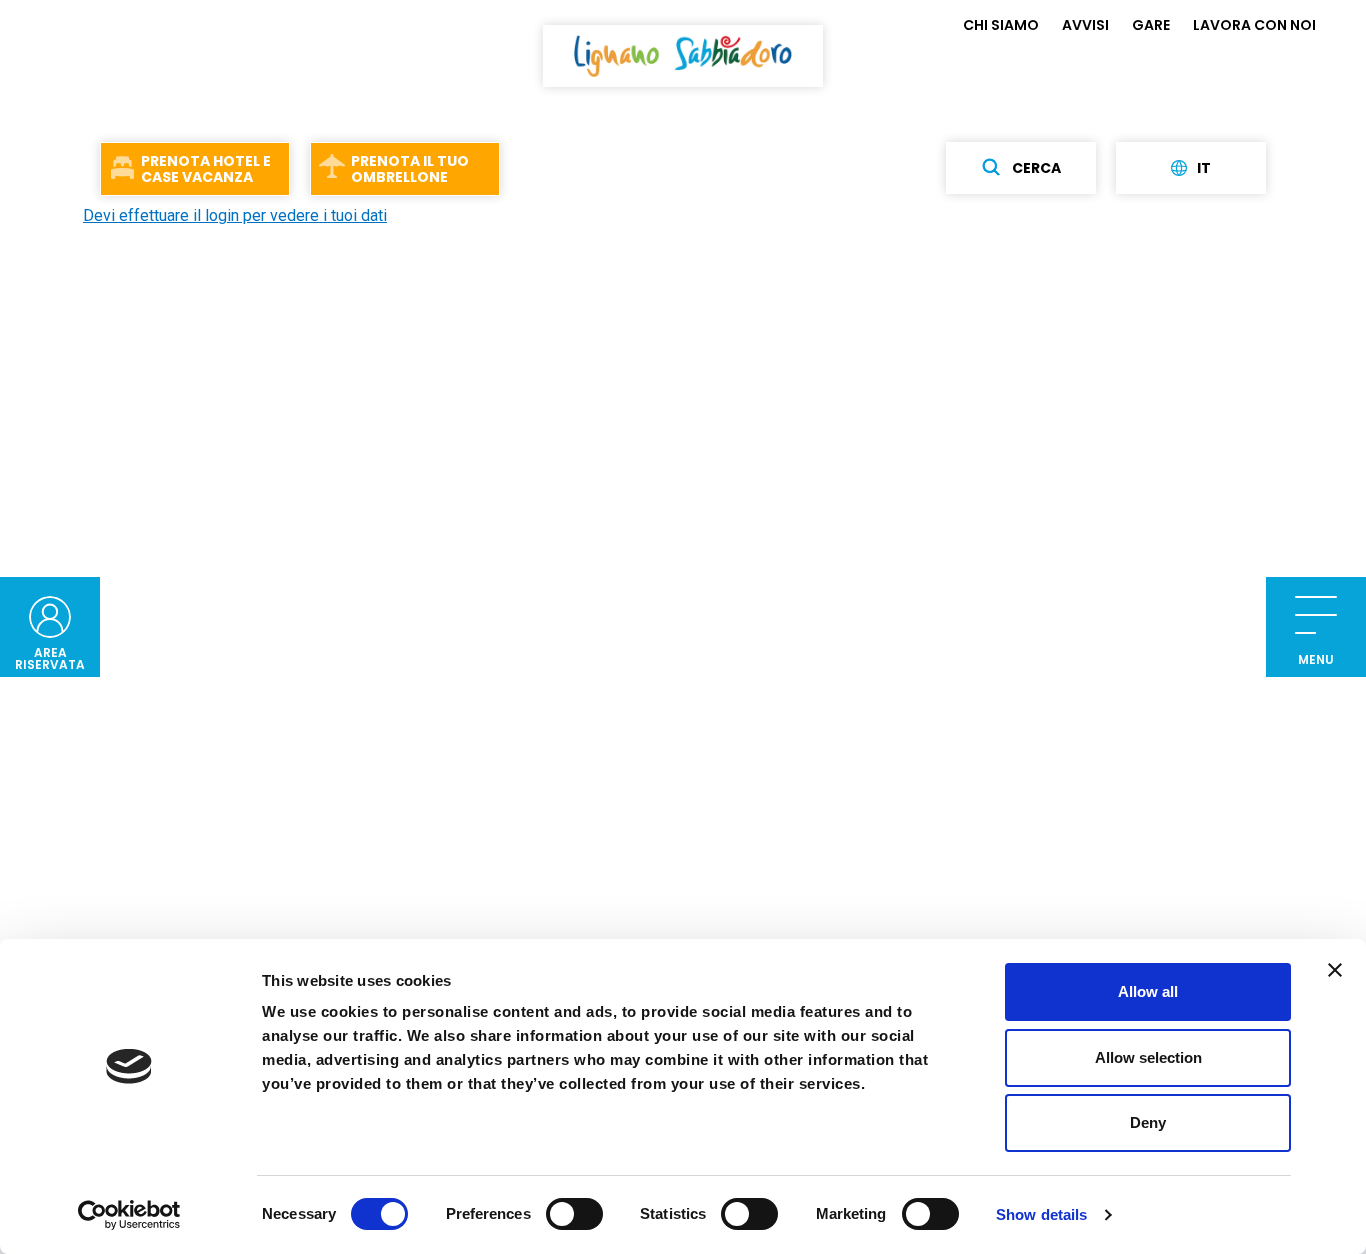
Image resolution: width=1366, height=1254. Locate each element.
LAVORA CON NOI (1254, 25)
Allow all (1148, 991)
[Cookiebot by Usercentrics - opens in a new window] (129, 1215)
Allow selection (1148, 1057)
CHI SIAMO (1001, 25)
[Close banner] (1335, 970)
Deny (1148, 1122)
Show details (1041, 1214)
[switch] (574, 1214)
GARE (1151, 25)
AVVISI (1085, 25)
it (1204, 168)
